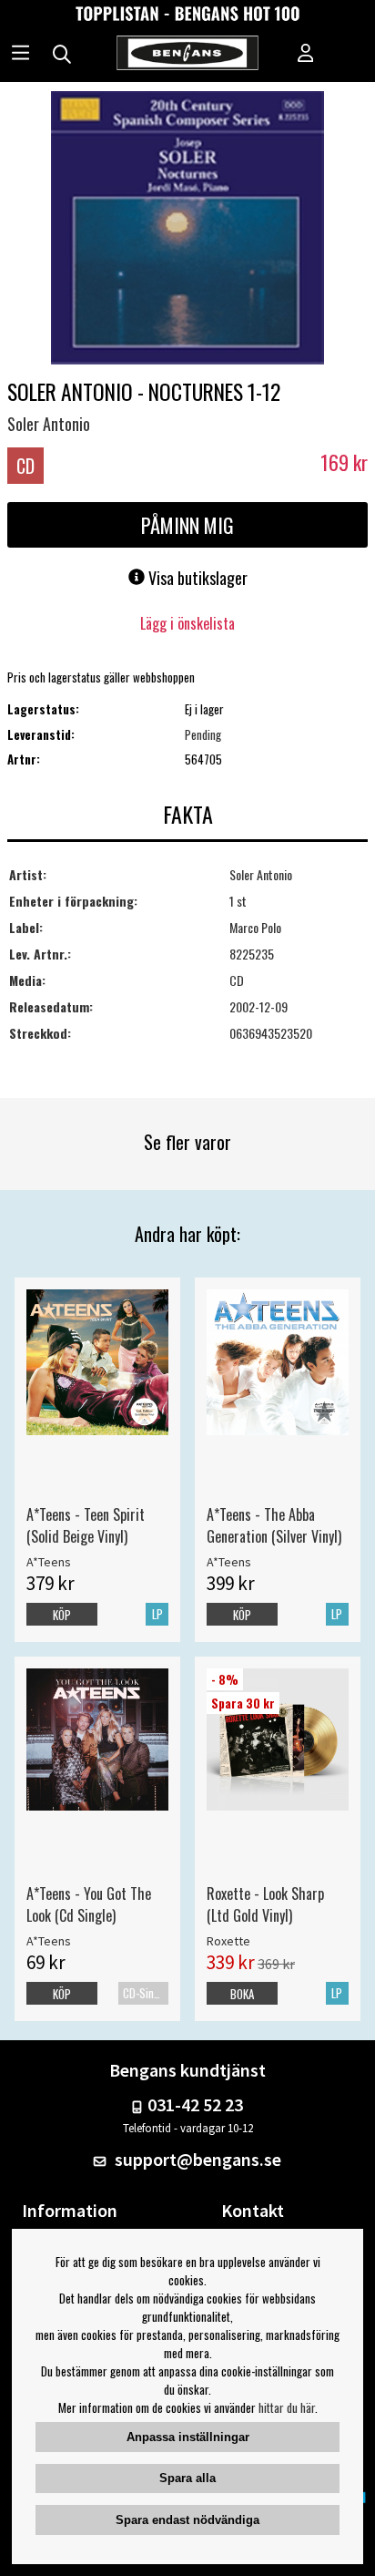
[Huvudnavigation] (20, 55)
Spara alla (187, 2478)
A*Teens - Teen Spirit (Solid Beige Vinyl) (86, 1525)
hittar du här (287, 2407)
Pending (203, 734)
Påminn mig (187, 525)
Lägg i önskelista (187, 623)
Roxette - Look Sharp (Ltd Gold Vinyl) (265, 1904)
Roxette (228, 1941)
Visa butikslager (196, 578)
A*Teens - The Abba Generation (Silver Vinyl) (274, 1525)
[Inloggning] (306, 55)
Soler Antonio (49, 424)
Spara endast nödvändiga (187, 2520)
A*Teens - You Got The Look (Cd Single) (89, 1904)
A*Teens (49, 1562)
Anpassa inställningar (188, 2437)
